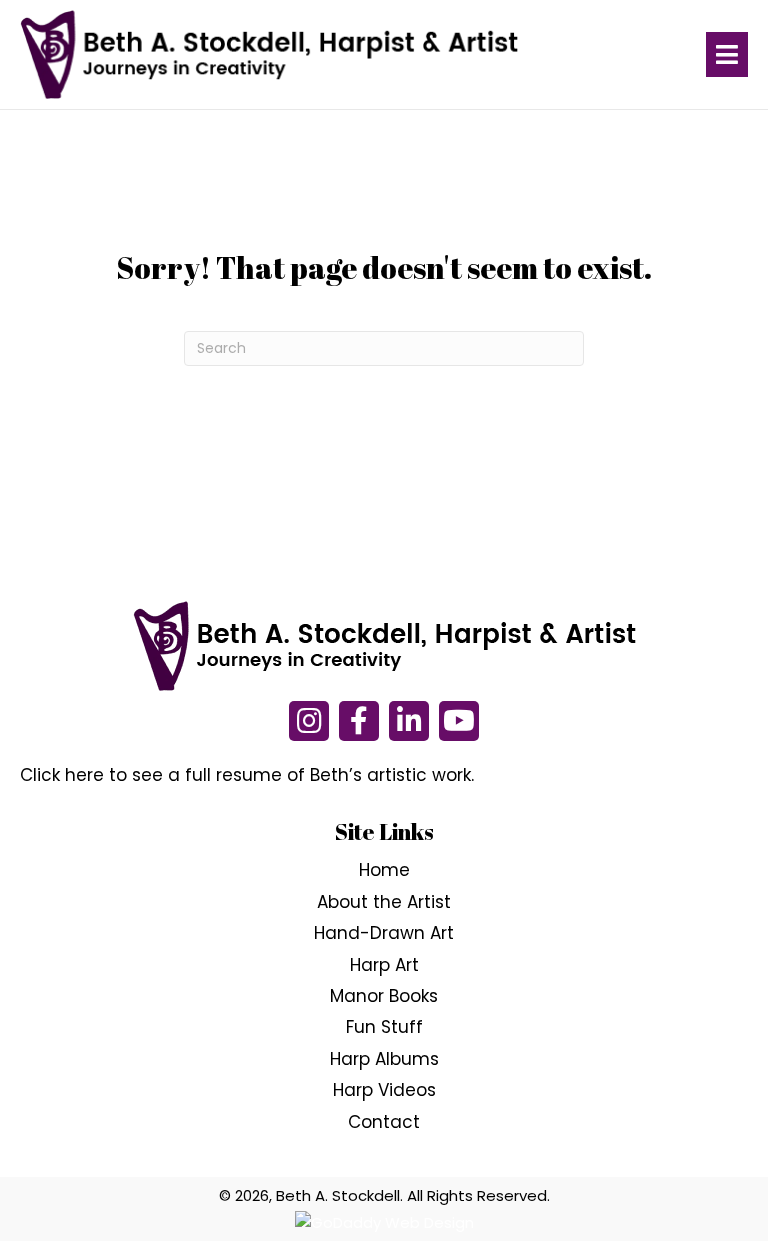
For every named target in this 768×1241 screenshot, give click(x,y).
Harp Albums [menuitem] (384, 1059)
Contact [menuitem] (384, 1122)
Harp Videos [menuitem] (384, 1090)
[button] (309, 721)
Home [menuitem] (384, 870)
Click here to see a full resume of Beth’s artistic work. (247, 775)
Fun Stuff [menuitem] (384, 1027)
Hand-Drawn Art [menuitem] (384, 933)
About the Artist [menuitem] (384, 902)
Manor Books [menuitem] (384, 996)
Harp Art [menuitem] (384, 965)
